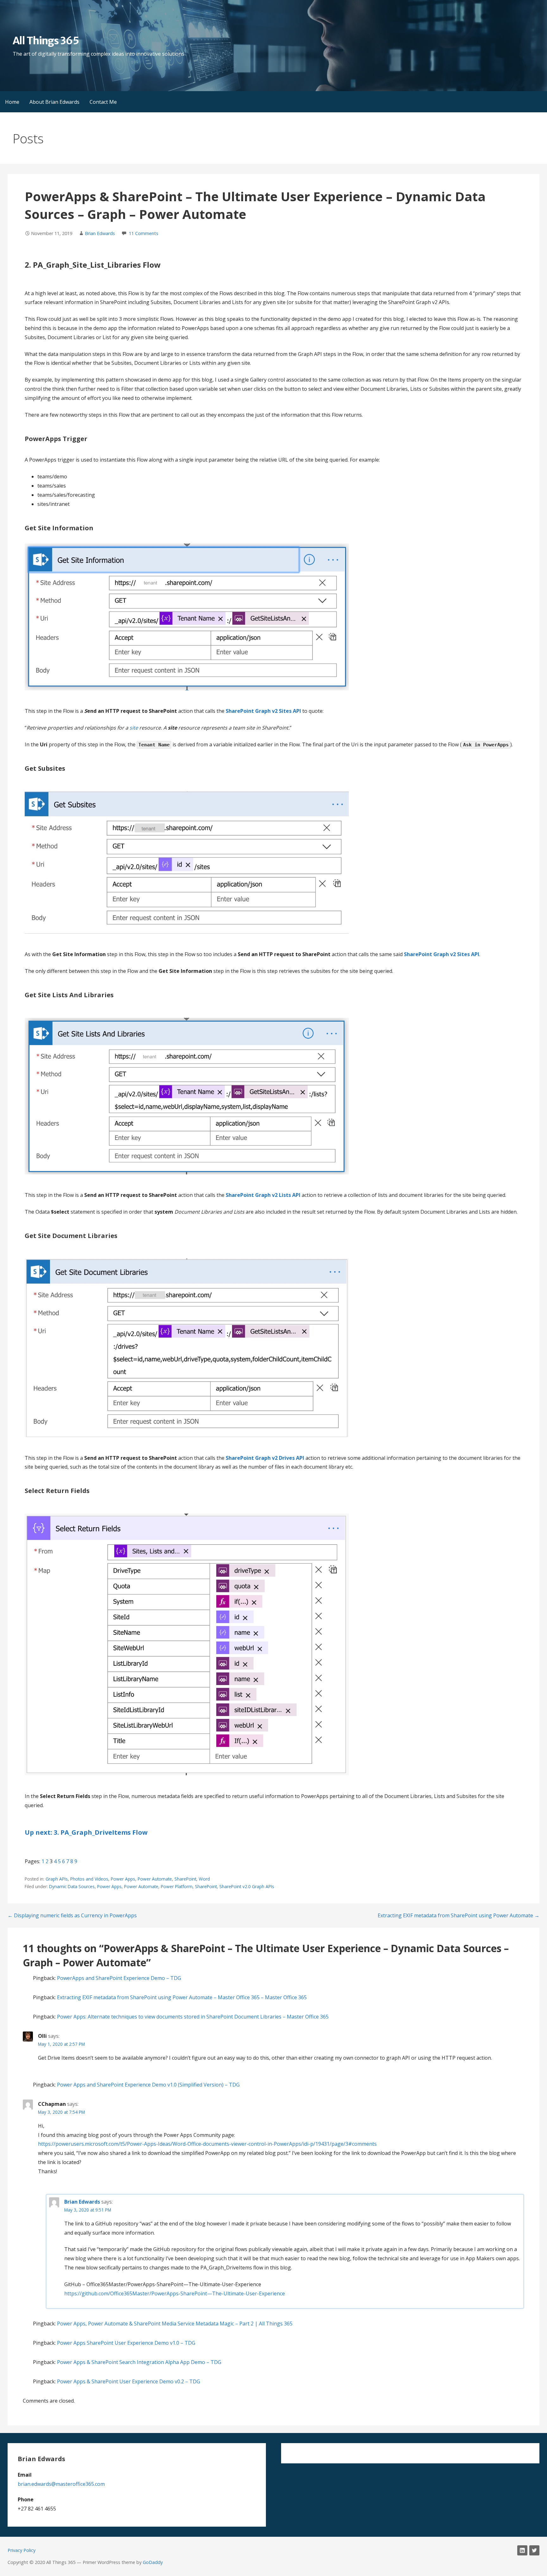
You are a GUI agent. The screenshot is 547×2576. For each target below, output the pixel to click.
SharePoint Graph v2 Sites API (442, 954)
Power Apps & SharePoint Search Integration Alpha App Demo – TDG (139, 2362)
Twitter (534, 2550)
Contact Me (103, 102)
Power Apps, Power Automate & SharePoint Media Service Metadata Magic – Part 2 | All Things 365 (175, 2324)
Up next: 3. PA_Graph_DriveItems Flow (86, 1832)
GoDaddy (153, 2562)
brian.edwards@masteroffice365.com (61, 2484)
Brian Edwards (100, 233)
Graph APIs (57, 1879)
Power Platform (177, 1886)
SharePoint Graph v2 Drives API (265, 1458)
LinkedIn (522, 2550)
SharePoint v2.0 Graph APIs (247, 1886)
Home (12, 102)
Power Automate (155, 1879)
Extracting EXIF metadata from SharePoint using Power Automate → (459, 1915)
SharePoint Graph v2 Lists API (263, 1195)
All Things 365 (46, 41)
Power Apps (123, 1879)
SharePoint (185, 1879)
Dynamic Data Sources (72, 1886)
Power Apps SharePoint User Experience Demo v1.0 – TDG (126, 2343)
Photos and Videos (89, 1879)
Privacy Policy (22, 2550)
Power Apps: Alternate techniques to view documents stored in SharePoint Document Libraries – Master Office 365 (193, 2017)
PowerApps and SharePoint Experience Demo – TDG (119, 1978)
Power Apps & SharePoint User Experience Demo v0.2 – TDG (129, 2381)
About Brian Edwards (54, 102)
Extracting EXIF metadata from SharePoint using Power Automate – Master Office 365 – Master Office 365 (182, 1997)
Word (204, 1879)
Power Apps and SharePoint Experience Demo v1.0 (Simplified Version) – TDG (148, 2085)
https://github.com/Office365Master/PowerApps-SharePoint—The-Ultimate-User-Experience (175, 2293)
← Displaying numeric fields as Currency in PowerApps (72, 1915)
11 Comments (144, 233)
